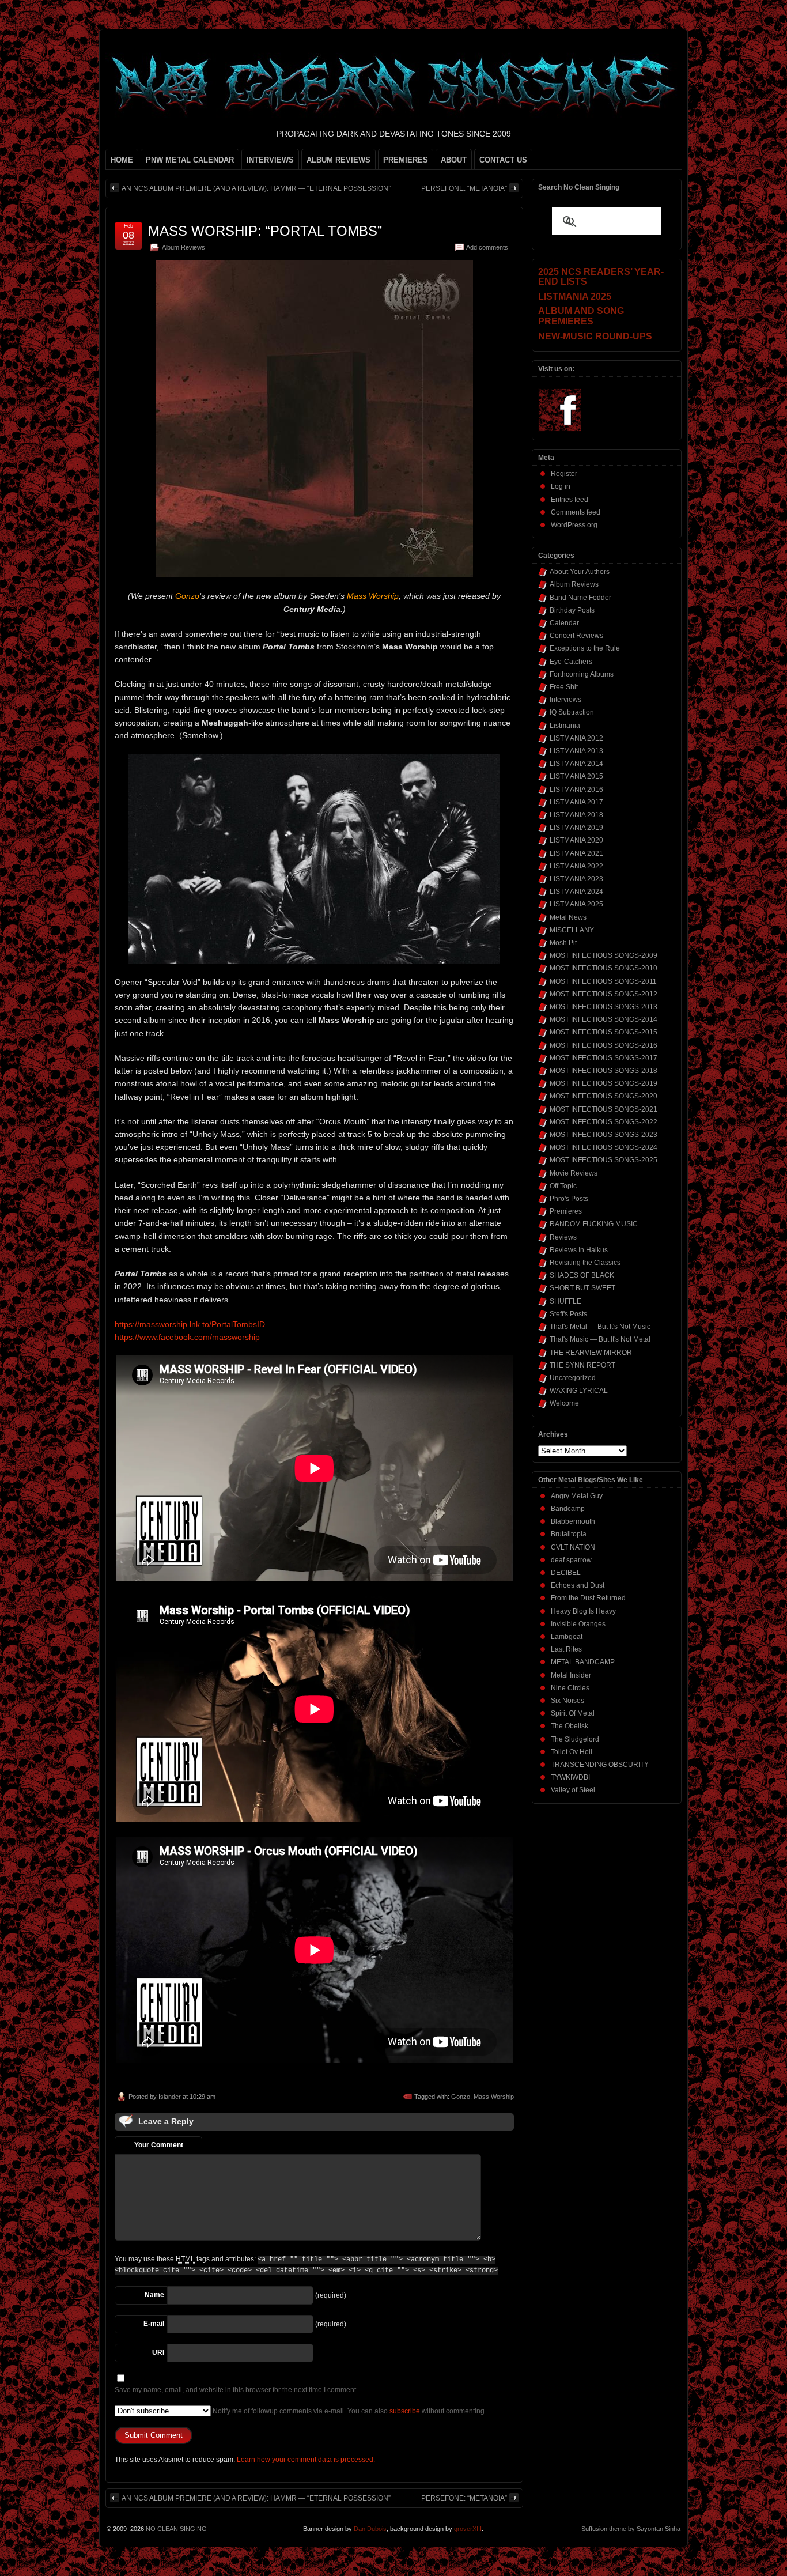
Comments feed (576, 512)
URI (158, 2352)
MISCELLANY (572, 930)
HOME (122, 160)
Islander (170, 2097)
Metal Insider (571, 1675)
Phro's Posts (569, 1199)
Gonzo (461, 2097)
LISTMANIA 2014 (576, 764)
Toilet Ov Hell (572, 1752)
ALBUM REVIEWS (338, 160)
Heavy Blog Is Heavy (583, 1611)
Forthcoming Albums (582, 674)
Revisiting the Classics (585, 1263)
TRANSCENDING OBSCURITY (600, 1765)
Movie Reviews (574, 1173)
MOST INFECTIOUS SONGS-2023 (604, 1135)
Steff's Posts (568, 1314)
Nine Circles (570, 1688)
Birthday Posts (572, 610)
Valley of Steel (573, 1790)
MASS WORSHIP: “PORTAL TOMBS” (265, 231)
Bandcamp (568, 1509)
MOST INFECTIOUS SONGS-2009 (604, 955)
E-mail (154, 2324)
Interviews (565, 700)
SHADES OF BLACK (582, 1275)
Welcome (564, 1403)
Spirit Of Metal (573, 1713)
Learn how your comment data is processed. (306, 2460)
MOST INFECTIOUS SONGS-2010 (604, 968)
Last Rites (566, 1649)
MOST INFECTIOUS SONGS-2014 (604, 1019)
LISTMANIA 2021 (576, 853)
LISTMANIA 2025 (576, 904)
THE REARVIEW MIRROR (591, 1353)
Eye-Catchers (571, 662)
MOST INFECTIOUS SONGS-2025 (604, 1160)
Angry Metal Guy (577, 1496)
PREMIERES (406, 160)
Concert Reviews (576, 636)
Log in (561, 486)
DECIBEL (566, 1573)
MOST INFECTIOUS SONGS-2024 (604, 1147)
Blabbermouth (573, 1521)
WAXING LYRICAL (579, 1391)
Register (564, 474)
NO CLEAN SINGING (176, 2529)
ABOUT (454, 160)
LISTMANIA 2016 (576, 790)
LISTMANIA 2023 (576, 879)
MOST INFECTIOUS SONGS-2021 (604, 1109)
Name (154, 2295)
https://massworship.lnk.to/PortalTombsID (190, 1324)
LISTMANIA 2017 (576, 802)
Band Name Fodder (580, 598)
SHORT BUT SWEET (582, 1288)
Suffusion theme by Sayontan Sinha (631, 2529)
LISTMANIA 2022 (576, 866)
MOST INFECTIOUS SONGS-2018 (604, 1071)
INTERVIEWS (270, 160)
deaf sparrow (571, 1560)
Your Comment (159, 2145)
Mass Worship (494, 2097)
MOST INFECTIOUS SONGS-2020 (604, 1096)
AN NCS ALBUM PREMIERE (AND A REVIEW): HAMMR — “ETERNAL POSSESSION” (256, 188)
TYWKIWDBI (570, 1777)
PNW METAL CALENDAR (190, 160)
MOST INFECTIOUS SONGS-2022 (604, 1122)
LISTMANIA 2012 (576, 738)
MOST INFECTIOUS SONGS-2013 (604, 1007)
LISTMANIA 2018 (576, 815)
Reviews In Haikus (579, 1250)
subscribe (405, 2411)
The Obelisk (570, 1726)
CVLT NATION (573, 1547)
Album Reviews (183, 247)
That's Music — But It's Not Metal (600, 1339)
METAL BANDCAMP (583, 1662)
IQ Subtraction (572, 712)
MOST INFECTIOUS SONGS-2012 (604, 994)
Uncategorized (573, 1378)
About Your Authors (580, 572)
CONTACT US (503, 160)
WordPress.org (574, 525)
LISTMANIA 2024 (576, 892)
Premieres (566, 1211)
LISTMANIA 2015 (576, 776)
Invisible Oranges (578, 1624)
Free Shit (564, 687)
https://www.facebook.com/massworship (187, 1337)
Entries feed (570, 500)
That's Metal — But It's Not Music (600, 1327)
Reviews (563, 1237)
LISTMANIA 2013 (576, 751)
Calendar (564, 623)
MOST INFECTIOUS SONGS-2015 (604, 1032)
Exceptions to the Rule (585, 648)
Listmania (565, 726)
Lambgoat (567, 1637)
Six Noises (567, 1701)
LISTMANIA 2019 (576, 828)
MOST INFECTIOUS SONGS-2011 (603, 981)
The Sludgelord (575, 1739)
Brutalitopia (569, 1534)
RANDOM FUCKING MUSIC (594, 1224)
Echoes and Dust (578, 1585)
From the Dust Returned (588, 1598)
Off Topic (563, 1186)
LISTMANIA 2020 (576, 840)
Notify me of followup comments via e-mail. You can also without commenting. (349, 2411)
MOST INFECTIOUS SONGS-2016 (604, 1045)
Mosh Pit (563, 943)
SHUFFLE (565, 1301)
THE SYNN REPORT (582, 1365)
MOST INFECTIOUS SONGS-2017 (604, 1058)
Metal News (568, 917)
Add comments (487, 247)
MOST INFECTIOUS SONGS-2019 (604, 1083)
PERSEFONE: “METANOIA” (464, 188)
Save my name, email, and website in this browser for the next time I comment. (236, 2390)
